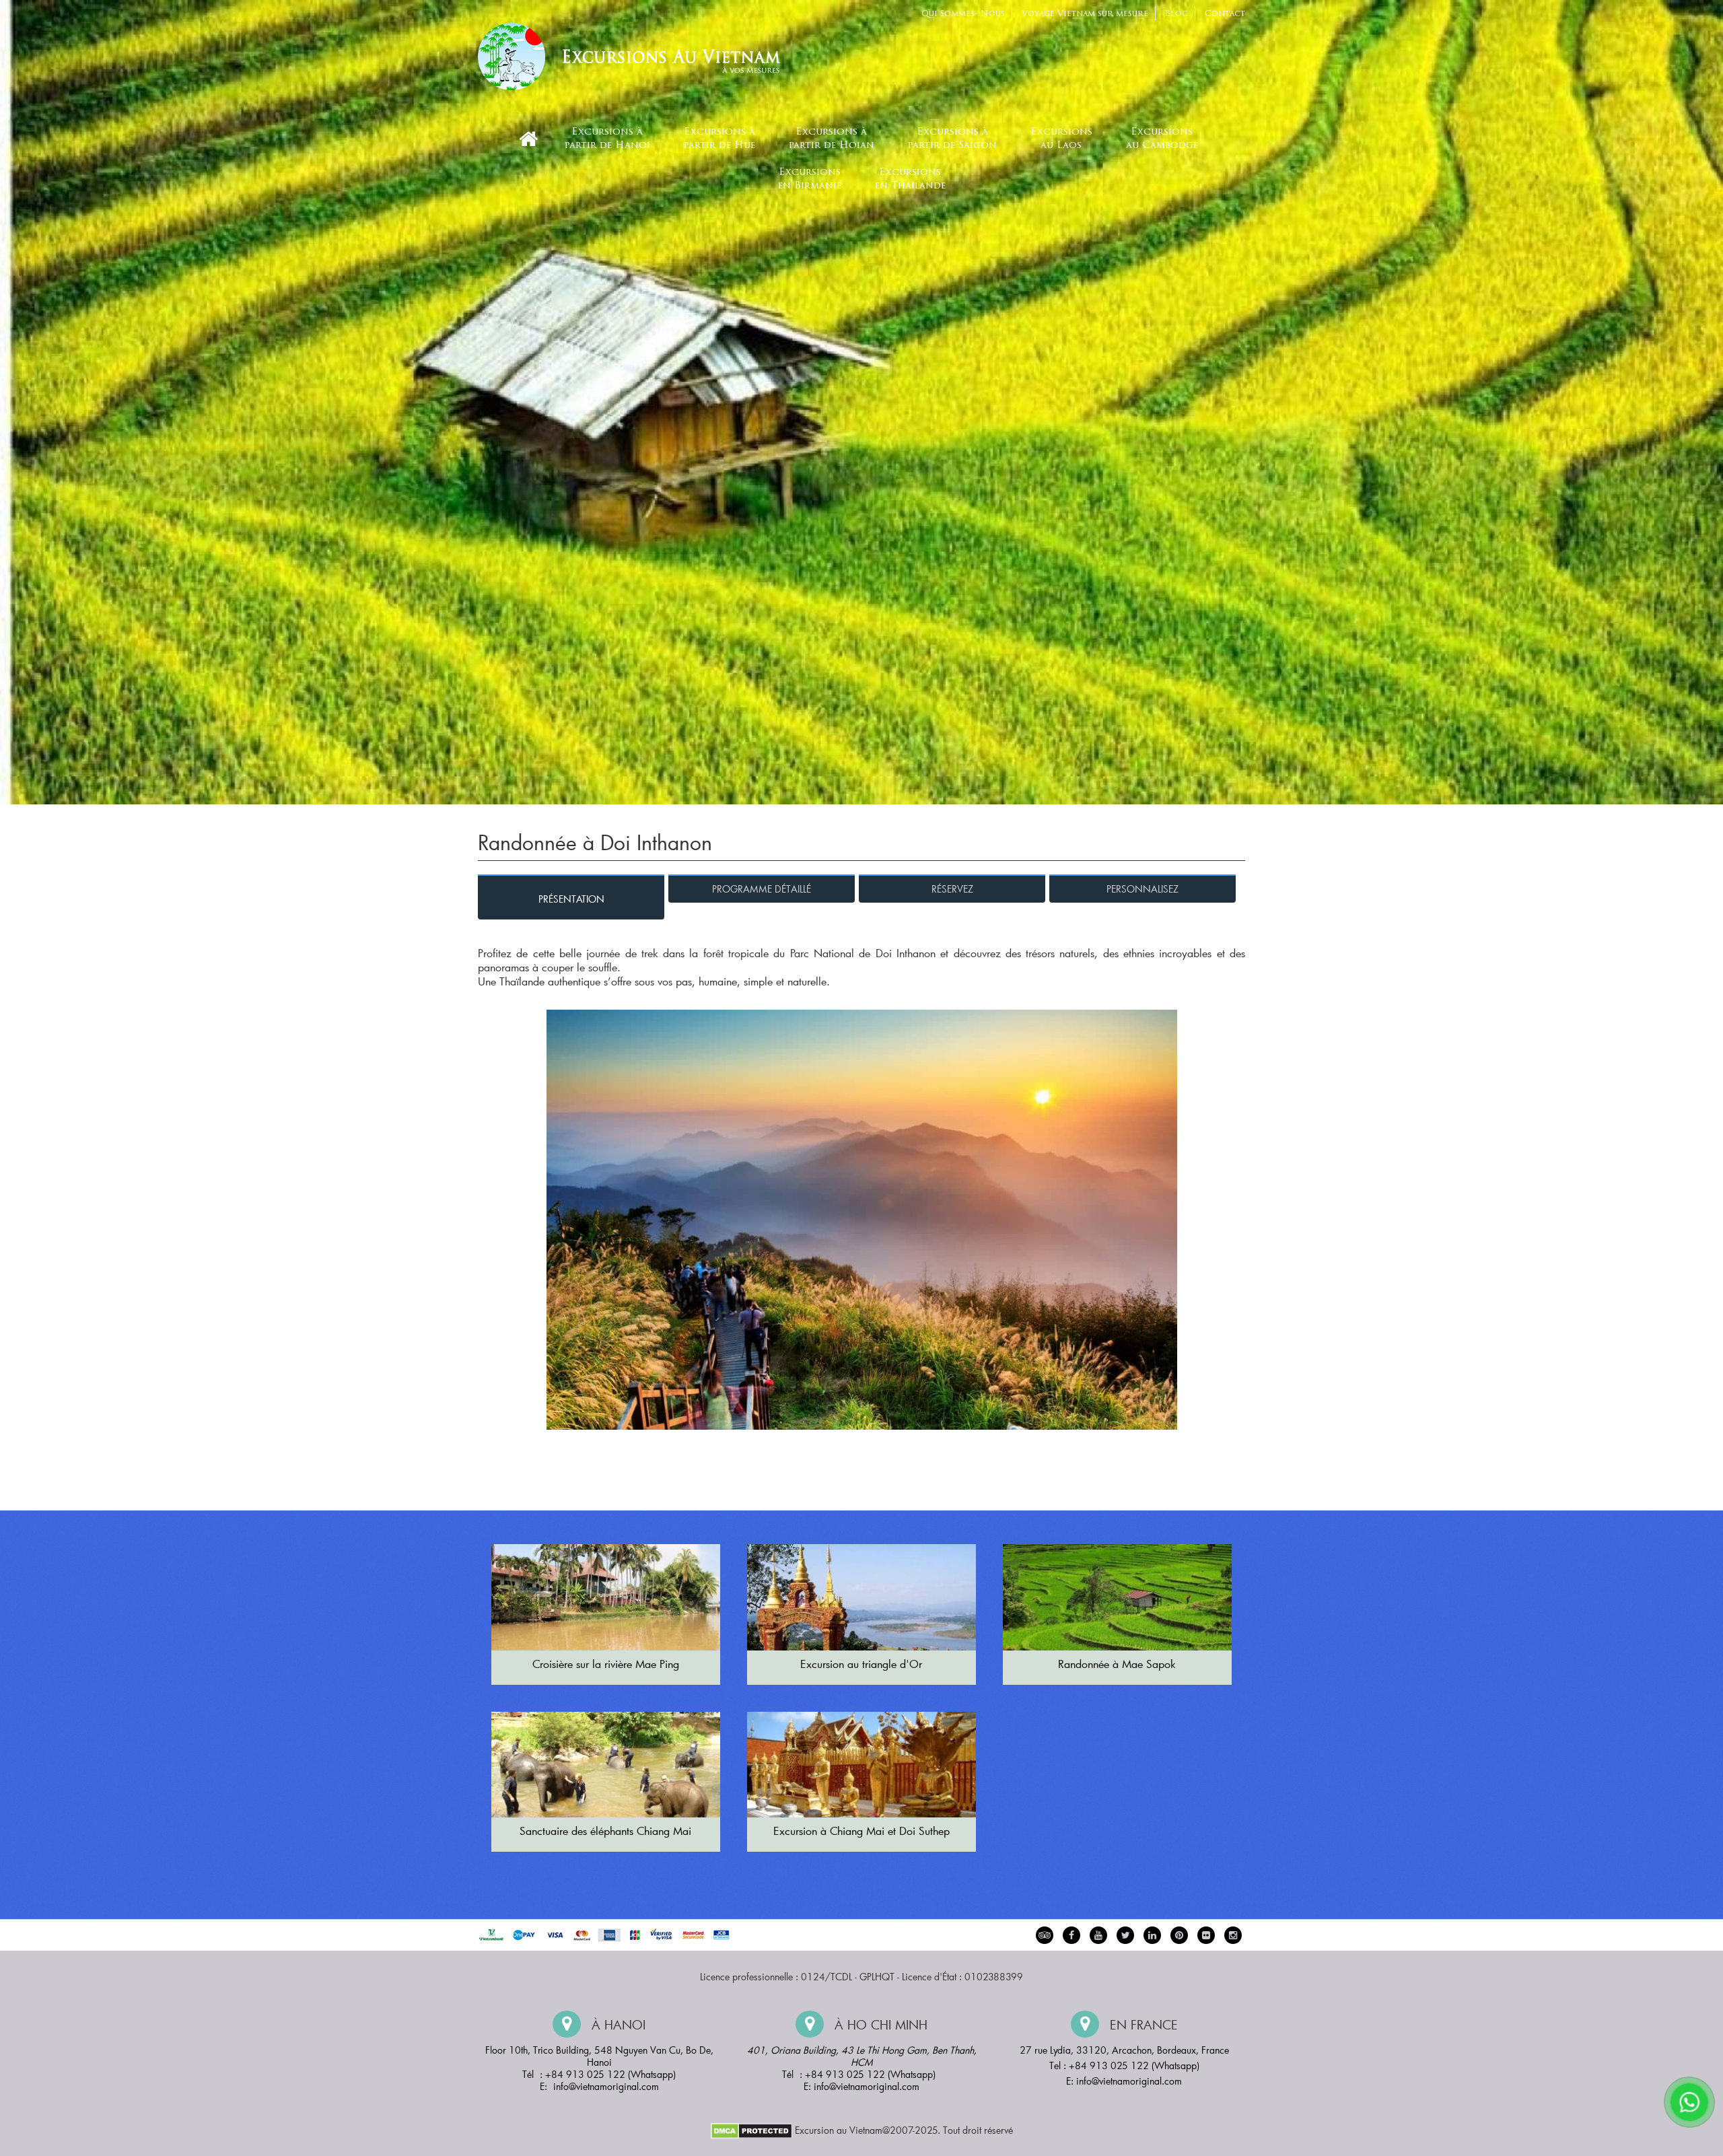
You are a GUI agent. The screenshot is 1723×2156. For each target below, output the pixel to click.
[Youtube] (1098, 1935)
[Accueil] (528, 139)
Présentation (571, 899)
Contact (1225, 14)
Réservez (952, 889)
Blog (1176, 14)
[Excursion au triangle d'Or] (861, 1597)
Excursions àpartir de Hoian (832, 139)
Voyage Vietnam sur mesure (1085, 14)
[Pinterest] (1152, 1935)
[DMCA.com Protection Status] (751, 2130)
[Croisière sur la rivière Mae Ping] (606, 1597)
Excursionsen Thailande (910, 179)
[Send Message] (1689, 2102)
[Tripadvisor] (1045, 1935)
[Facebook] (1071, 1935)
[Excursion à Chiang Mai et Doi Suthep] (861, 1765)
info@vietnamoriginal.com (606, 2086)
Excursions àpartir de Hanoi (607, 139)
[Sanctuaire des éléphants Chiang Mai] (606, 1765)
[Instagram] (1233, 1935)
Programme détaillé (762, 889)
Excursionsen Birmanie (810, 179)
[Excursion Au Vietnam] (639, 55)
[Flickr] (1206, 1935)
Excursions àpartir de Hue (719, 139)
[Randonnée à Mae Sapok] (1117, 1597)
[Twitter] (1125, 1935)
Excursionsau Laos (1061, 139)
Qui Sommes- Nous (963, 14)
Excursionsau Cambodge (1162, 139)
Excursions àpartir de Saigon (952, 139)
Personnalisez (1142, 889)
